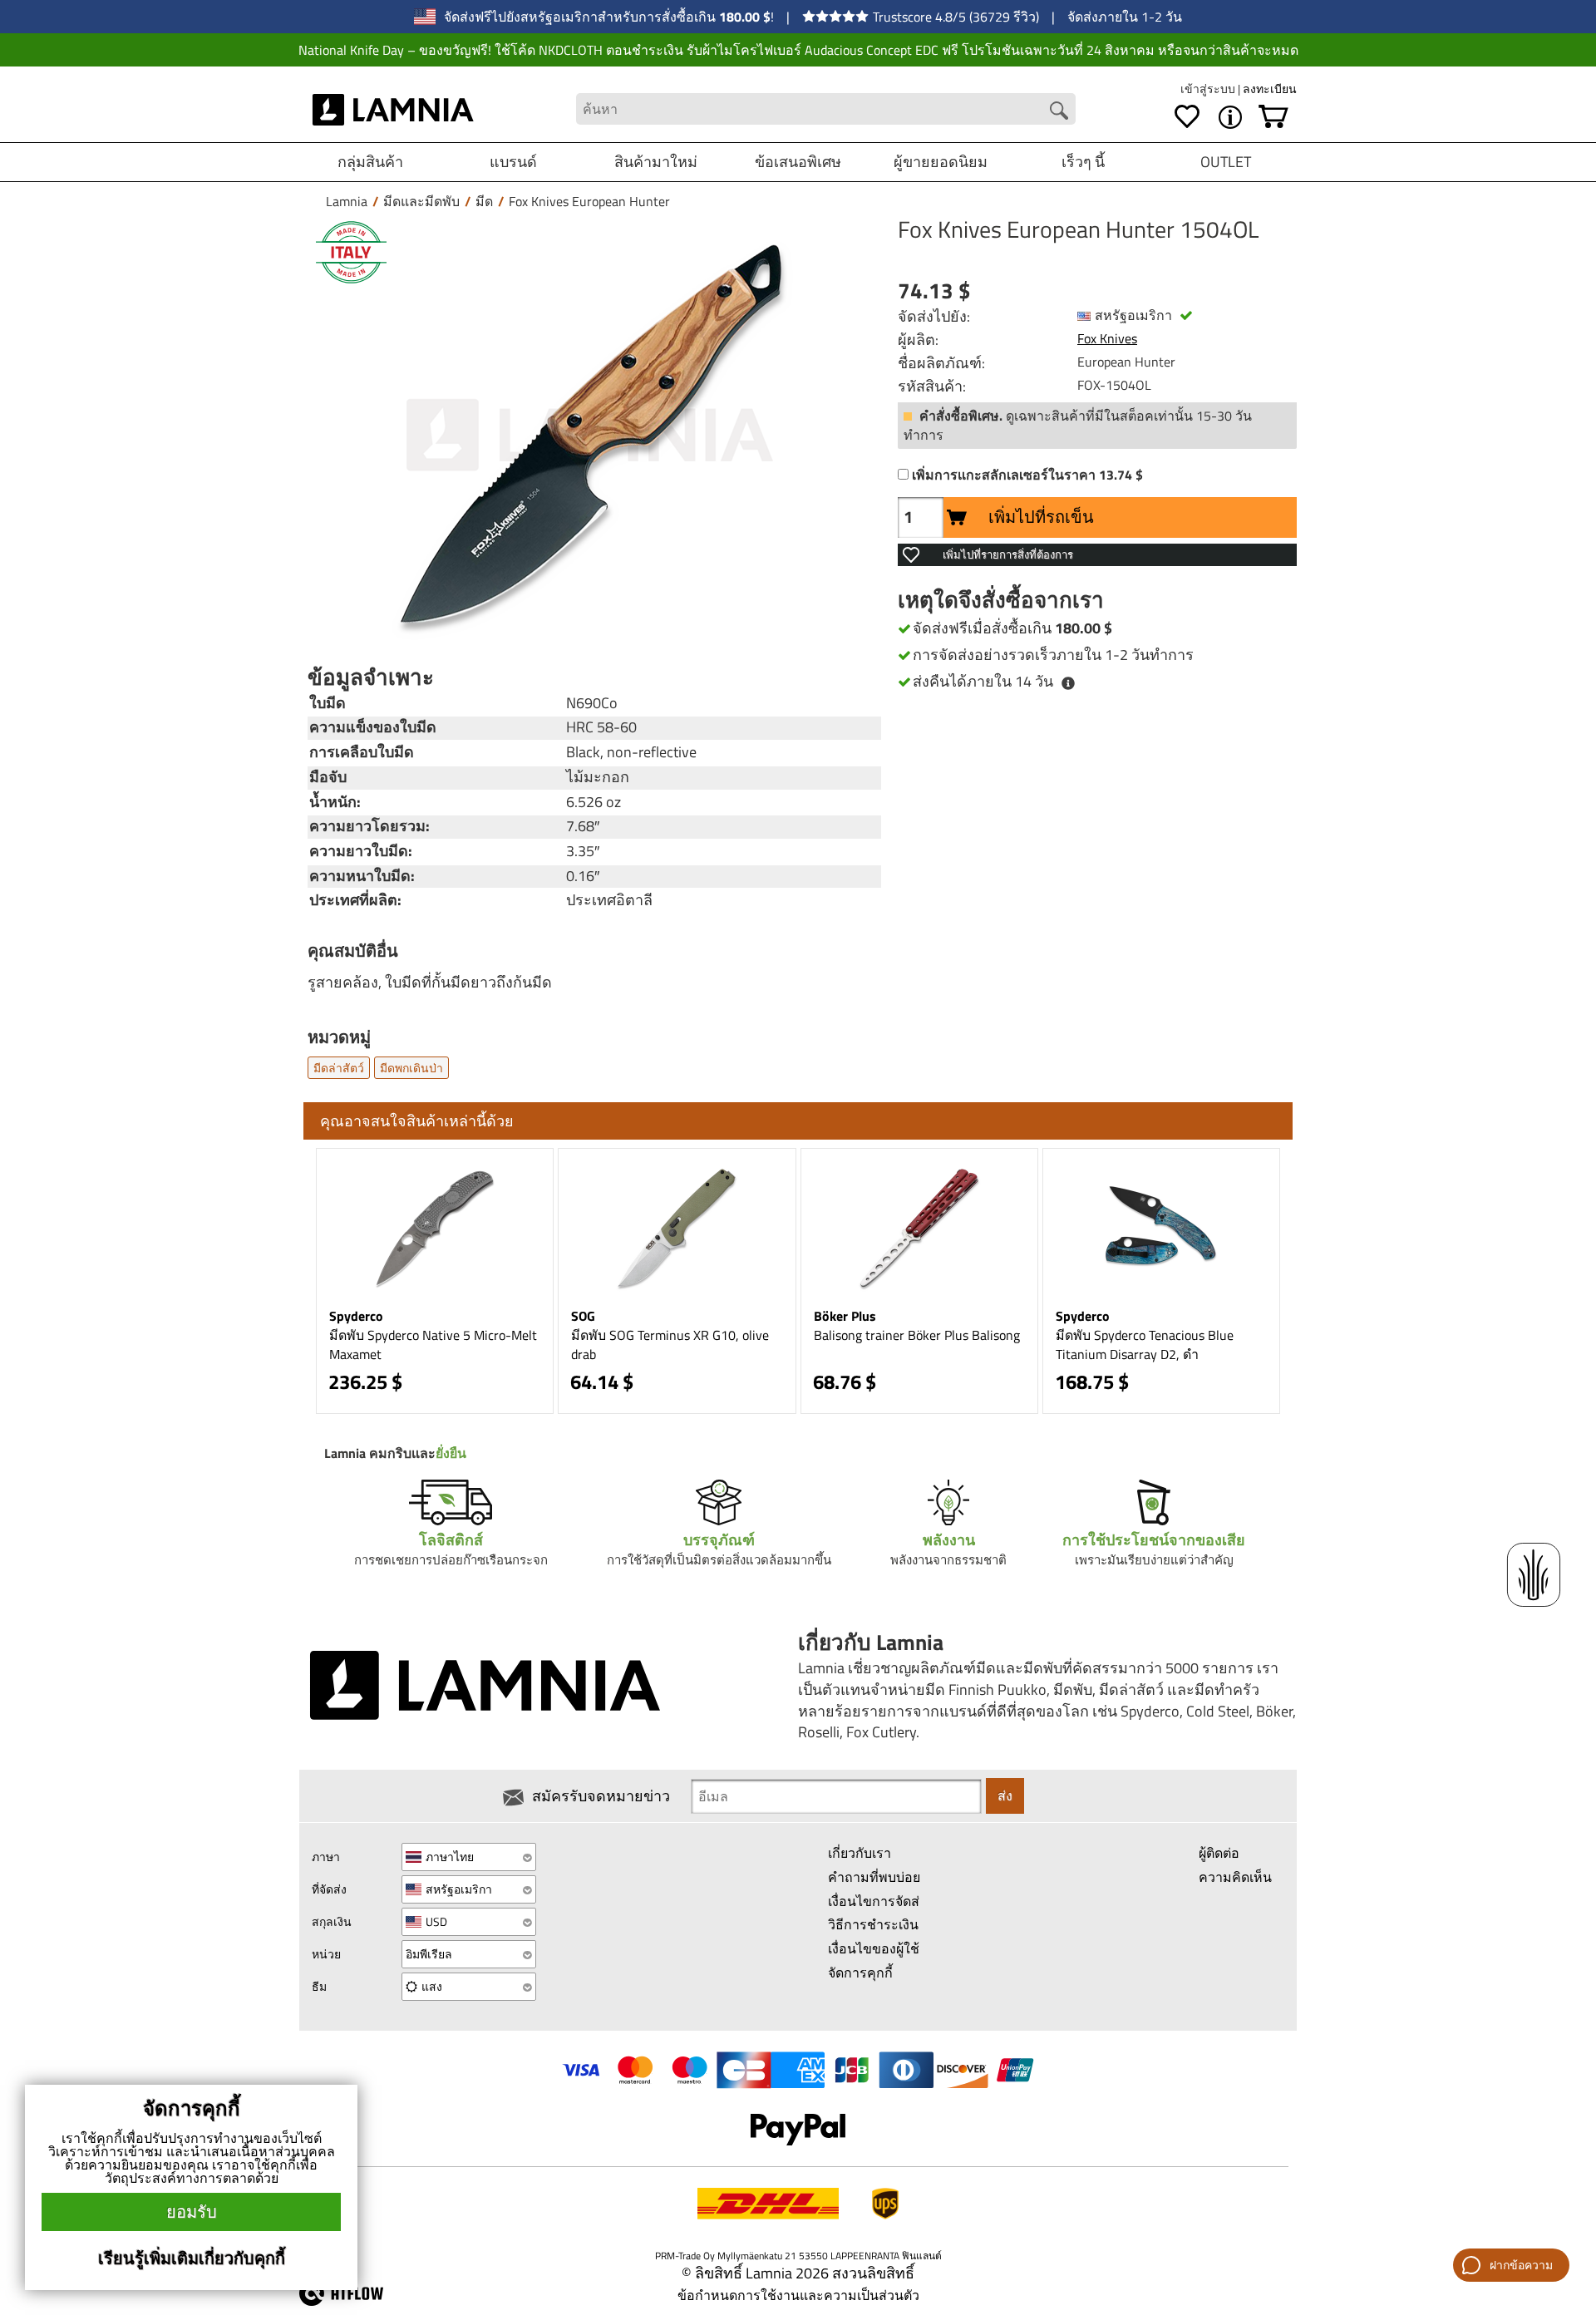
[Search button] (1059, 111)
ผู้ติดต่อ (1219, 1853)
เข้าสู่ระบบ (1209, 89)
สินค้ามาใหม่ (656, 162)
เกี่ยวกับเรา (860, 1853)
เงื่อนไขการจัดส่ (874, 1901)
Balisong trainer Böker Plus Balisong (917, 1335)
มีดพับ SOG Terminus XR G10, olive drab (670, 1345)
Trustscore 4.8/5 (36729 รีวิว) (956, 17)
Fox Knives (1107, 338)
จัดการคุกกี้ (860, 1973)
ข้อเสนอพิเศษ (798, 162)
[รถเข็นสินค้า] (1273, 117)
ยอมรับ (192, 2212)
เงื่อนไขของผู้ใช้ (874, 1948)
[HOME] (394, 109)
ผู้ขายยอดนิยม (941, 162)
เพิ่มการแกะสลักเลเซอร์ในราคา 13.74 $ (1027, 475)
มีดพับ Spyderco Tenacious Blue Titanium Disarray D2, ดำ (1145, 1345)
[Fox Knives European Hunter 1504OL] (590, 435)
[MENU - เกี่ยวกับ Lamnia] (1230, 117)
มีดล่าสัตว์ (339, 1068)
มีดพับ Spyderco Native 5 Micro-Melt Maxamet (433, 1345)
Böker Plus (845, 1316)
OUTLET (1226, 162)
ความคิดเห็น (1235, 1877)
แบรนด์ (513, 162)
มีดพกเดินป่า (411, 1068)
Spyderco (356, 1316)
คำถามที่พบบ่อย (874, 1877)
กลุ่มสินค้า (370, 162)
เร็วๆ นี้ (1083, 162)
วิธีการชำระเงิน (873, 1924)
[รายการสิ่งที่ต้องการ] (1187, 117)
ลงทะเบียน (1270, 89)
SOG (583, 1316)
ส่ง (1005, 1795)
